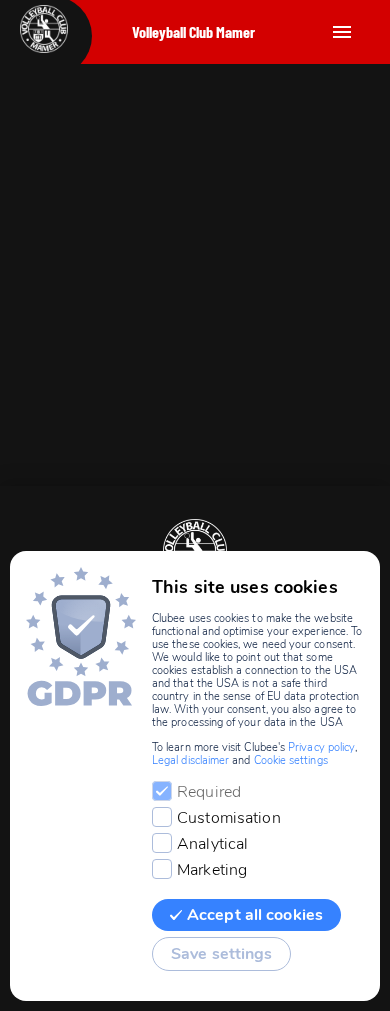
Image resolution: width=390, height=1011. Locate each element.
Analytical (212, 844)
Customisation (229, 818)
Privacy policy (321, 747)
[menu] (342, 32)
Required (209, 792)
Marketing (212, 870)
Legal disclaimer (190, 760)
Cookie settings (291, 760)
